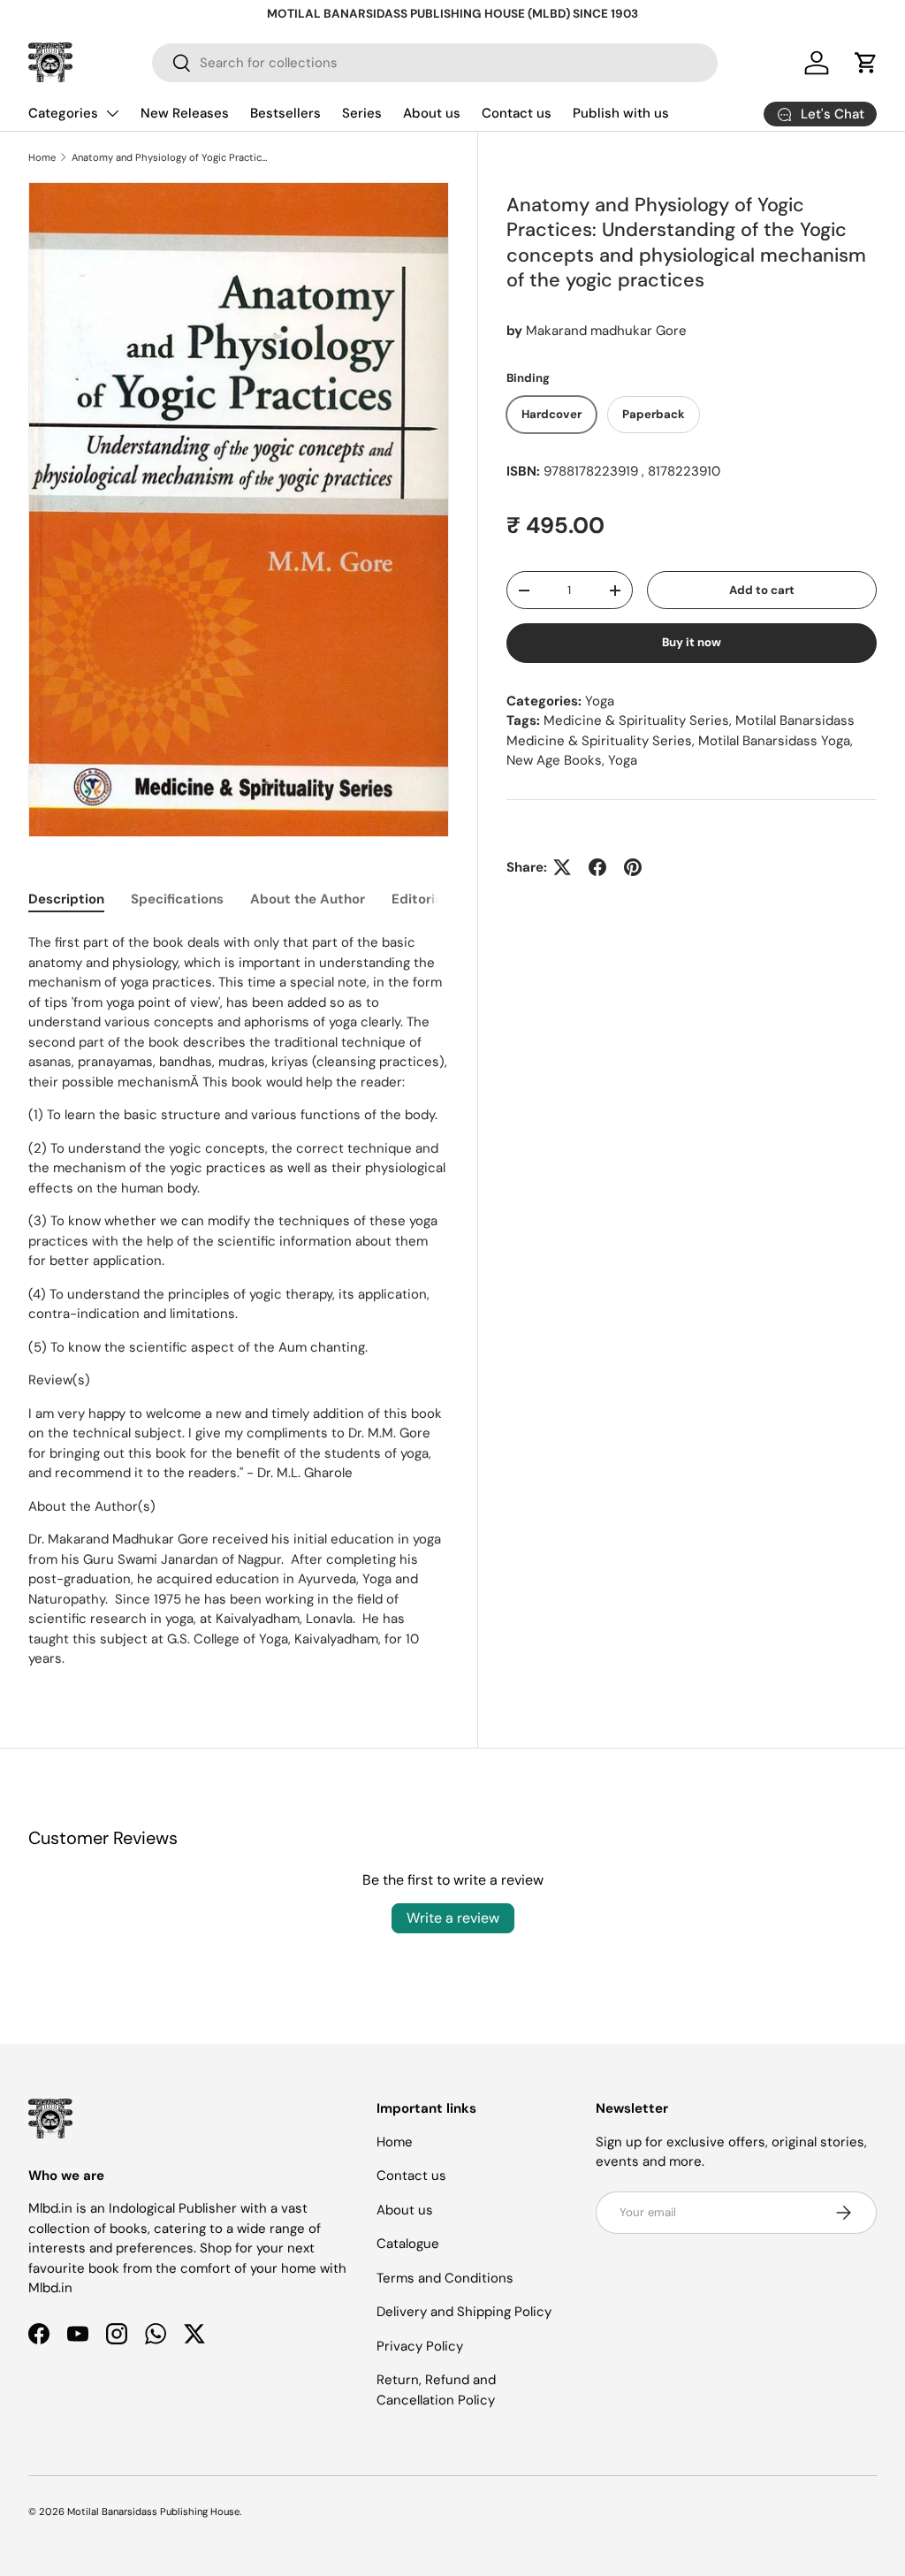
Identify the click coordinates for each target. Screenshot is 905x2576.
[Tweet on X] (562, 867)
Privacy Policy (420, 2346)
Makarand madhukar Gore (606, 331)
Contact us (517, 113)
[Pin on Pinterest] (633, 867)
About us (432, 113)
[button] (866, 63)
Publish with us (621, 113)
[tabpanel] (239, 1301)
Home (42, 157)
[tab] (66, 899)
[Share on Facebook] (597, 867)
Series (362, 113)
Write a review (453, 1918)
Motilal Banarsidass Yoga (774, 741)
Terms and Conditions (445, 2278)
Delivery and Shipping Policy (464, 2312)
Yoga (600, 701)
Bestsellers (285, 113)
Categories (63, 113)
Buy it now (692, 642)
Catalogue (408, 2244)
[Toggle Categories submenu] (112, 113)
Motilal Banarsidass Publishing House (153, 2511)
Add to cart (762, 590)
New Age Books (554, 760)
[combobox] (435, 63)
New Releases (185, 113)
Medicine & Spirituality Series (636, 720)
